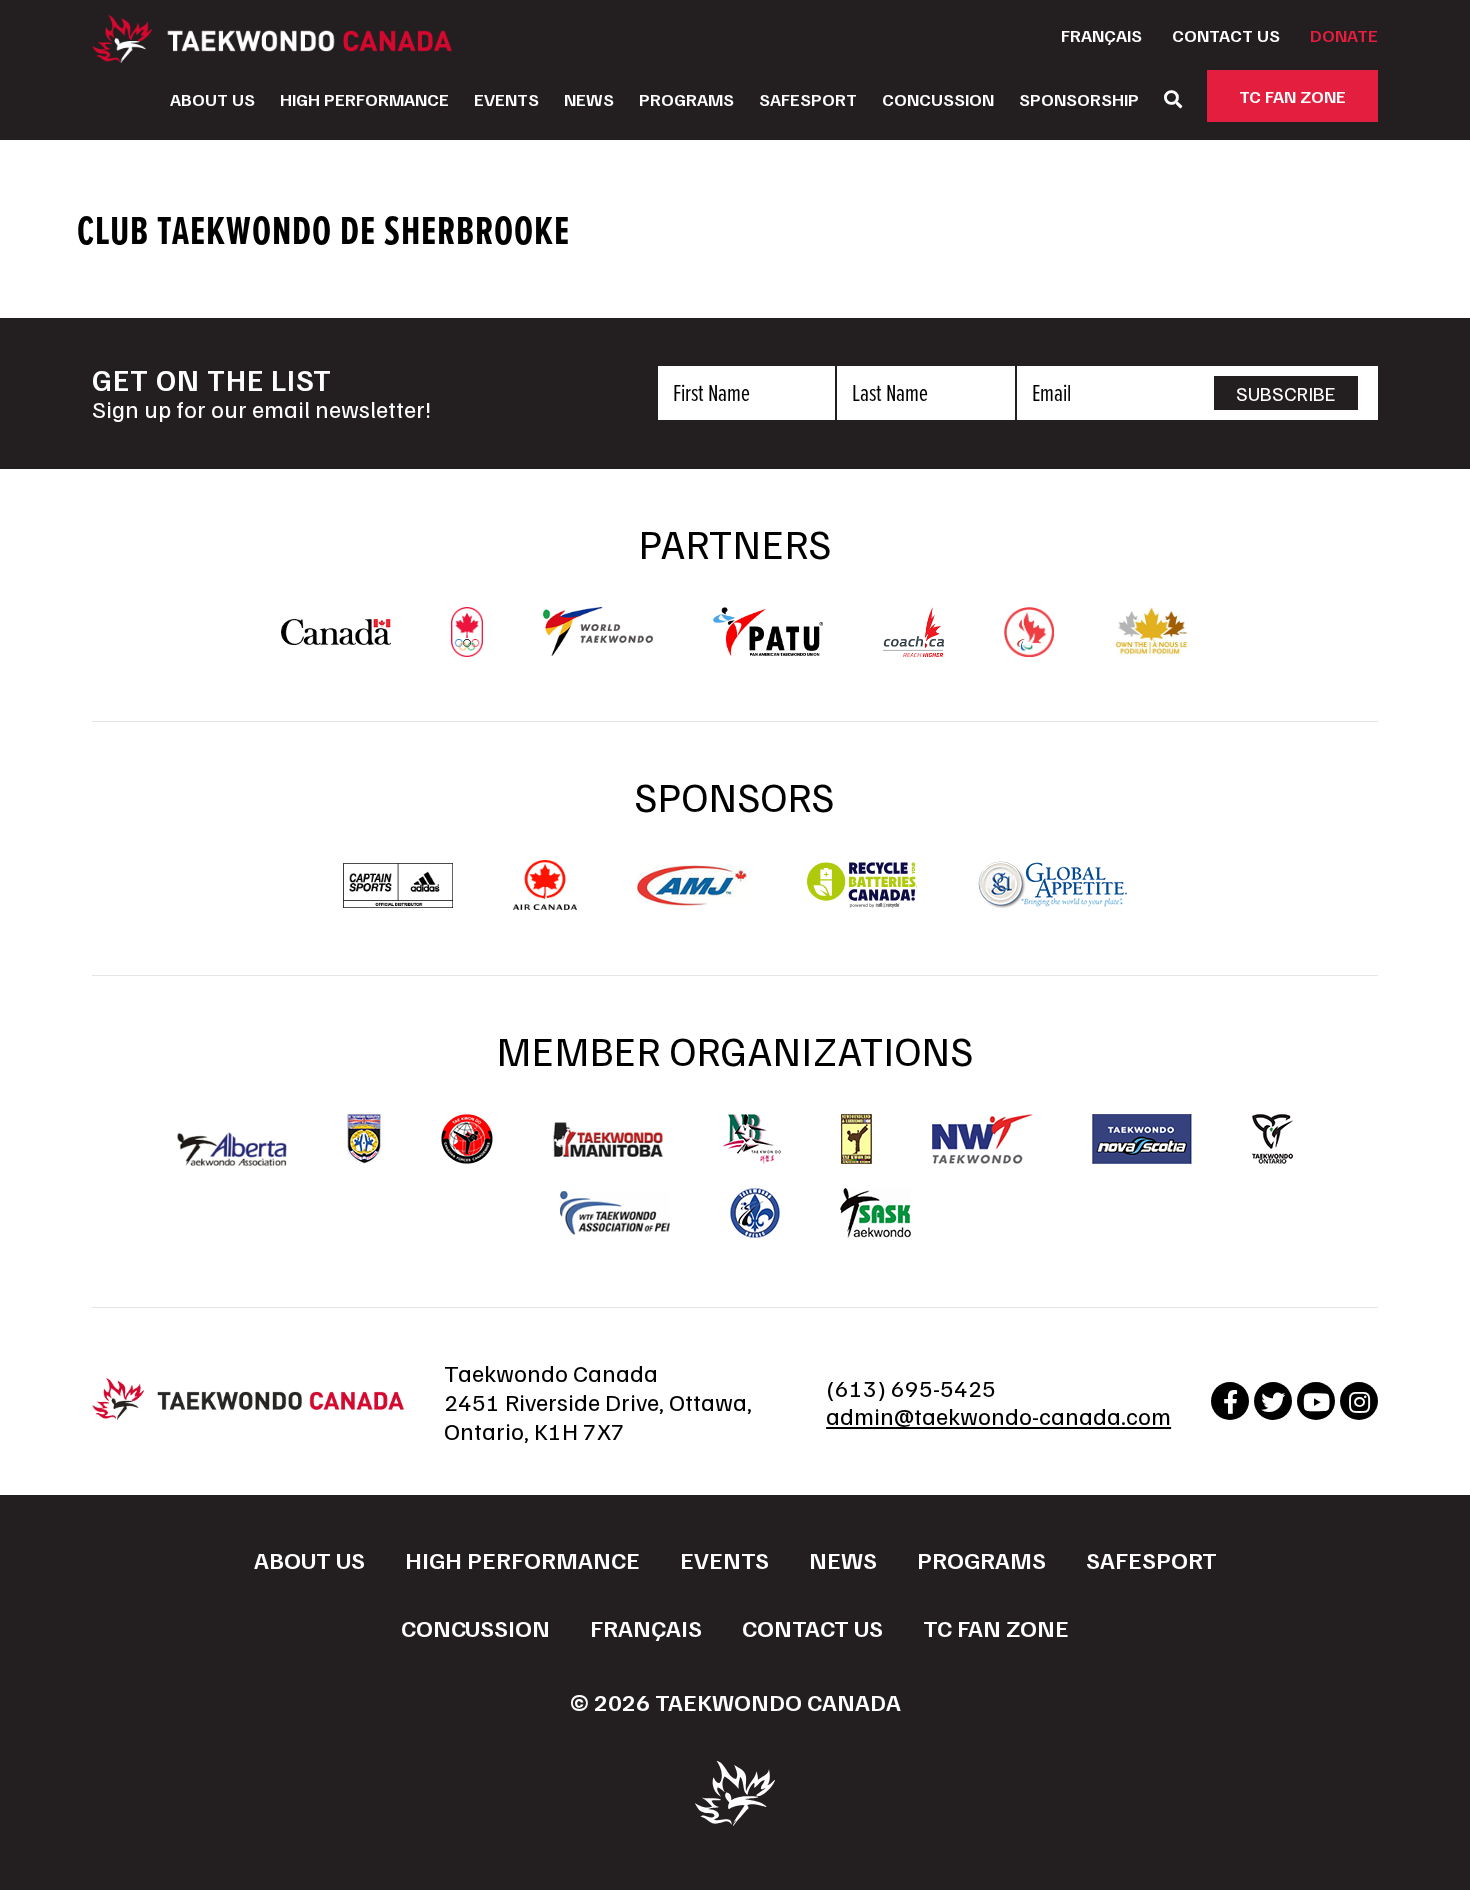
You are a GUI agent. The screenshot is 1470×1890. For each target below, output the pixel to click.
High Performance (364, 99)
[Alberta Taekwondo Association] (232, 1156)
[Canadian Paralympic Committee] (1029, 647)
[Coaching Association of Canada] (914, 647)
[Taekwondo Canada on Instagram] (1359, 1401)
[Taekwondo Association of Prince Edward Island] (615, 1213)
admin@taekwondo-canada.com (998, 1415)
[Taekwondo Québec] (755, 1213)
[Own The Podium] (1151, 647)
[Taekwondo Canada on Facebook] (1230, 1401)
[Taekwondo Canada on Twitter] (1273, 1401)
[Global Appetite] (1052, 900)
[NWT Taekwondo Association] (982, 1139)
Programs (686, 99)
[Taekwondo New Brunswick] (752, 1139)
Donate (1344, 35)
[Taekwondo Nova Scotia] (1142, 1139)
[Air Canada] (544, 900)
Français (1101, 35)
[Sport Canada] (336, 635)
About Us (212, 99)
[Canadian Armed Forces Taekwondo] (467, 1139)
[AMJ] (692, 896)
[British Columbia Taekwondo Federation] (364, 1139)
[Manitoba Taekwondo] (608, 1139)
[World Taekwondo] (598, 646)
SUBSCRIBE (1286, 393)
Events (506, 99)
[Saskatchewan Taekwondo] (875, 1213)
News (589, 99)
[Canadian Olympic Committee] (467, 647)
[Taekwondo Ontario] (1272, 1139)
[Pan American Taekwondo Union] (768, 646)
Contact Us (1226, 35)
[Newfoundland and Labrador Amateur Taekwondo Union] (856, 1139)
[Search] (1173, 99)
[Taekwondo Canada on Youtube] (1316, 1401)
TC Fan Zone (1292, 96)
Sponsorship (1079, 99)
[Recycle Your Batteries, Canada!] (862, 900)
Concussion (938, 99)
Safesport (808, 99)
